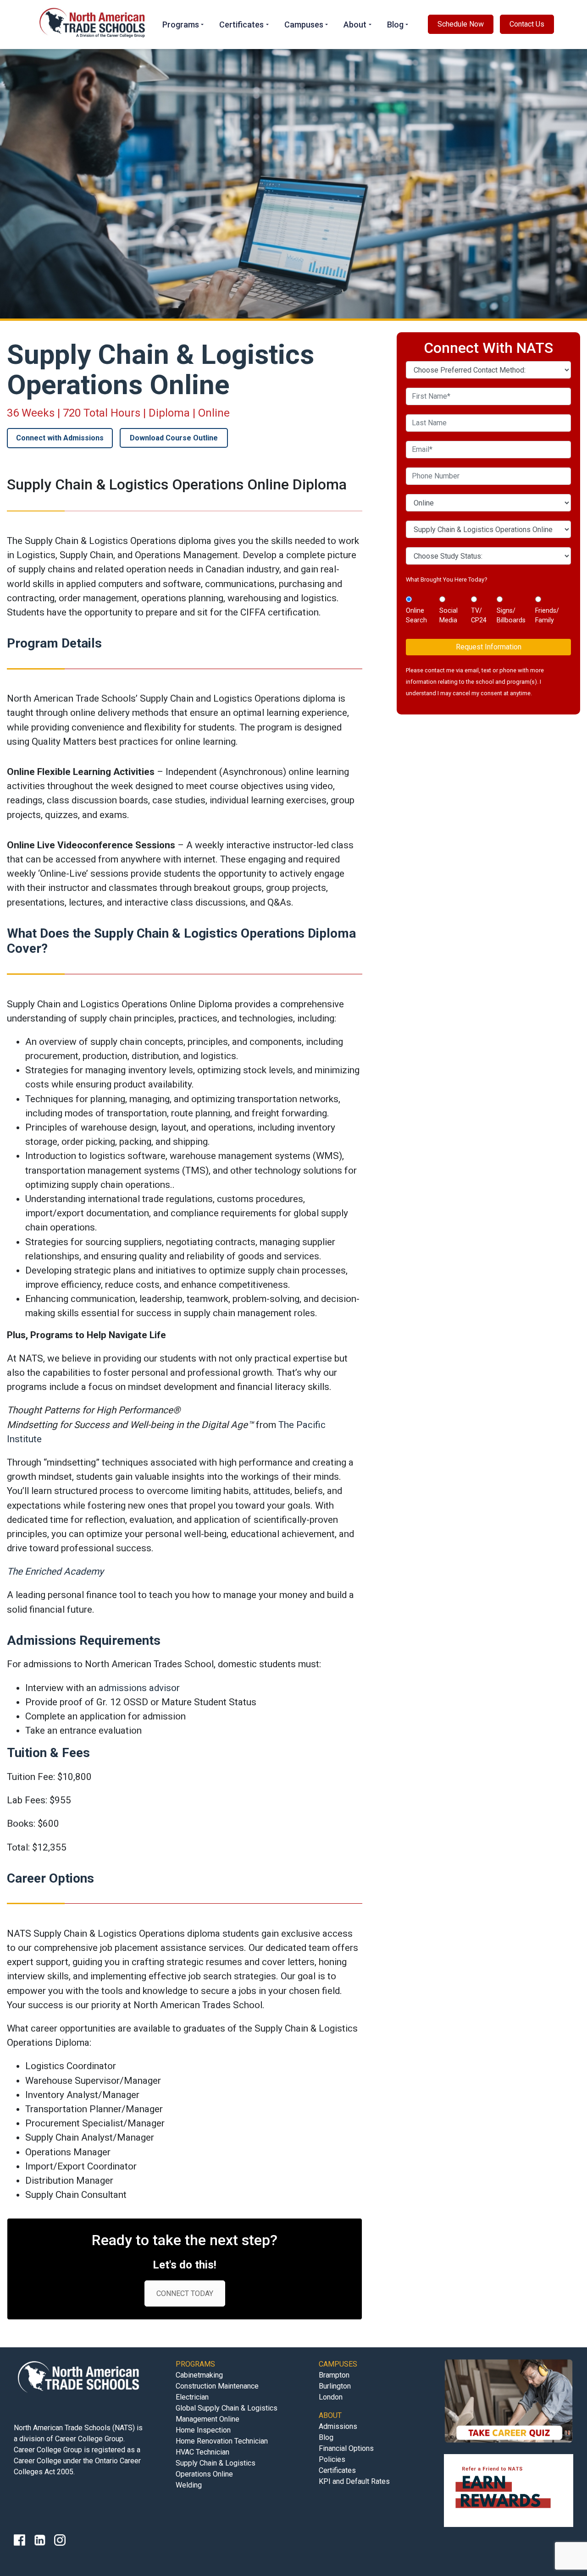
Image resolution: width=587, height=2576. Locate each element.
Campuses (304, 25)
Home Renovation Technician (222, 2441)
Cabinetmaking (199, 2375)
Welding (189, 2485)
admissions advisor (139, 1688)
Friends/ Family (547, 615)
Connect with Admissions (60, 438)
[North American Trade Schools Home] (94, 24)
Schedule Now (461, 24)
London (331, 2397)
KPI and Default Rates (354, 2481)
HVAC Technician (202, 2452)
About (355, 25)
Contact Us (527, 24)
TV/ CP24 (479, 615)
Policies (332, 2459)
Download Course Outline (174, 438)
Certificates (241, 25)
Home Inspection (203, 2430)
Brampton (334, 2375)
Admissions (338, 2426)
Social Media (449, 615)
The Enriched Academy (55, 1571)
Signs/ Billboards (511, 615)
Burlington (335, 2386)
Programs (181, 25)
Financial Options (346, 2448)
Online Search (416, 615)
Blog (395, 25)
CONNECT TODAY (185, 2293)
